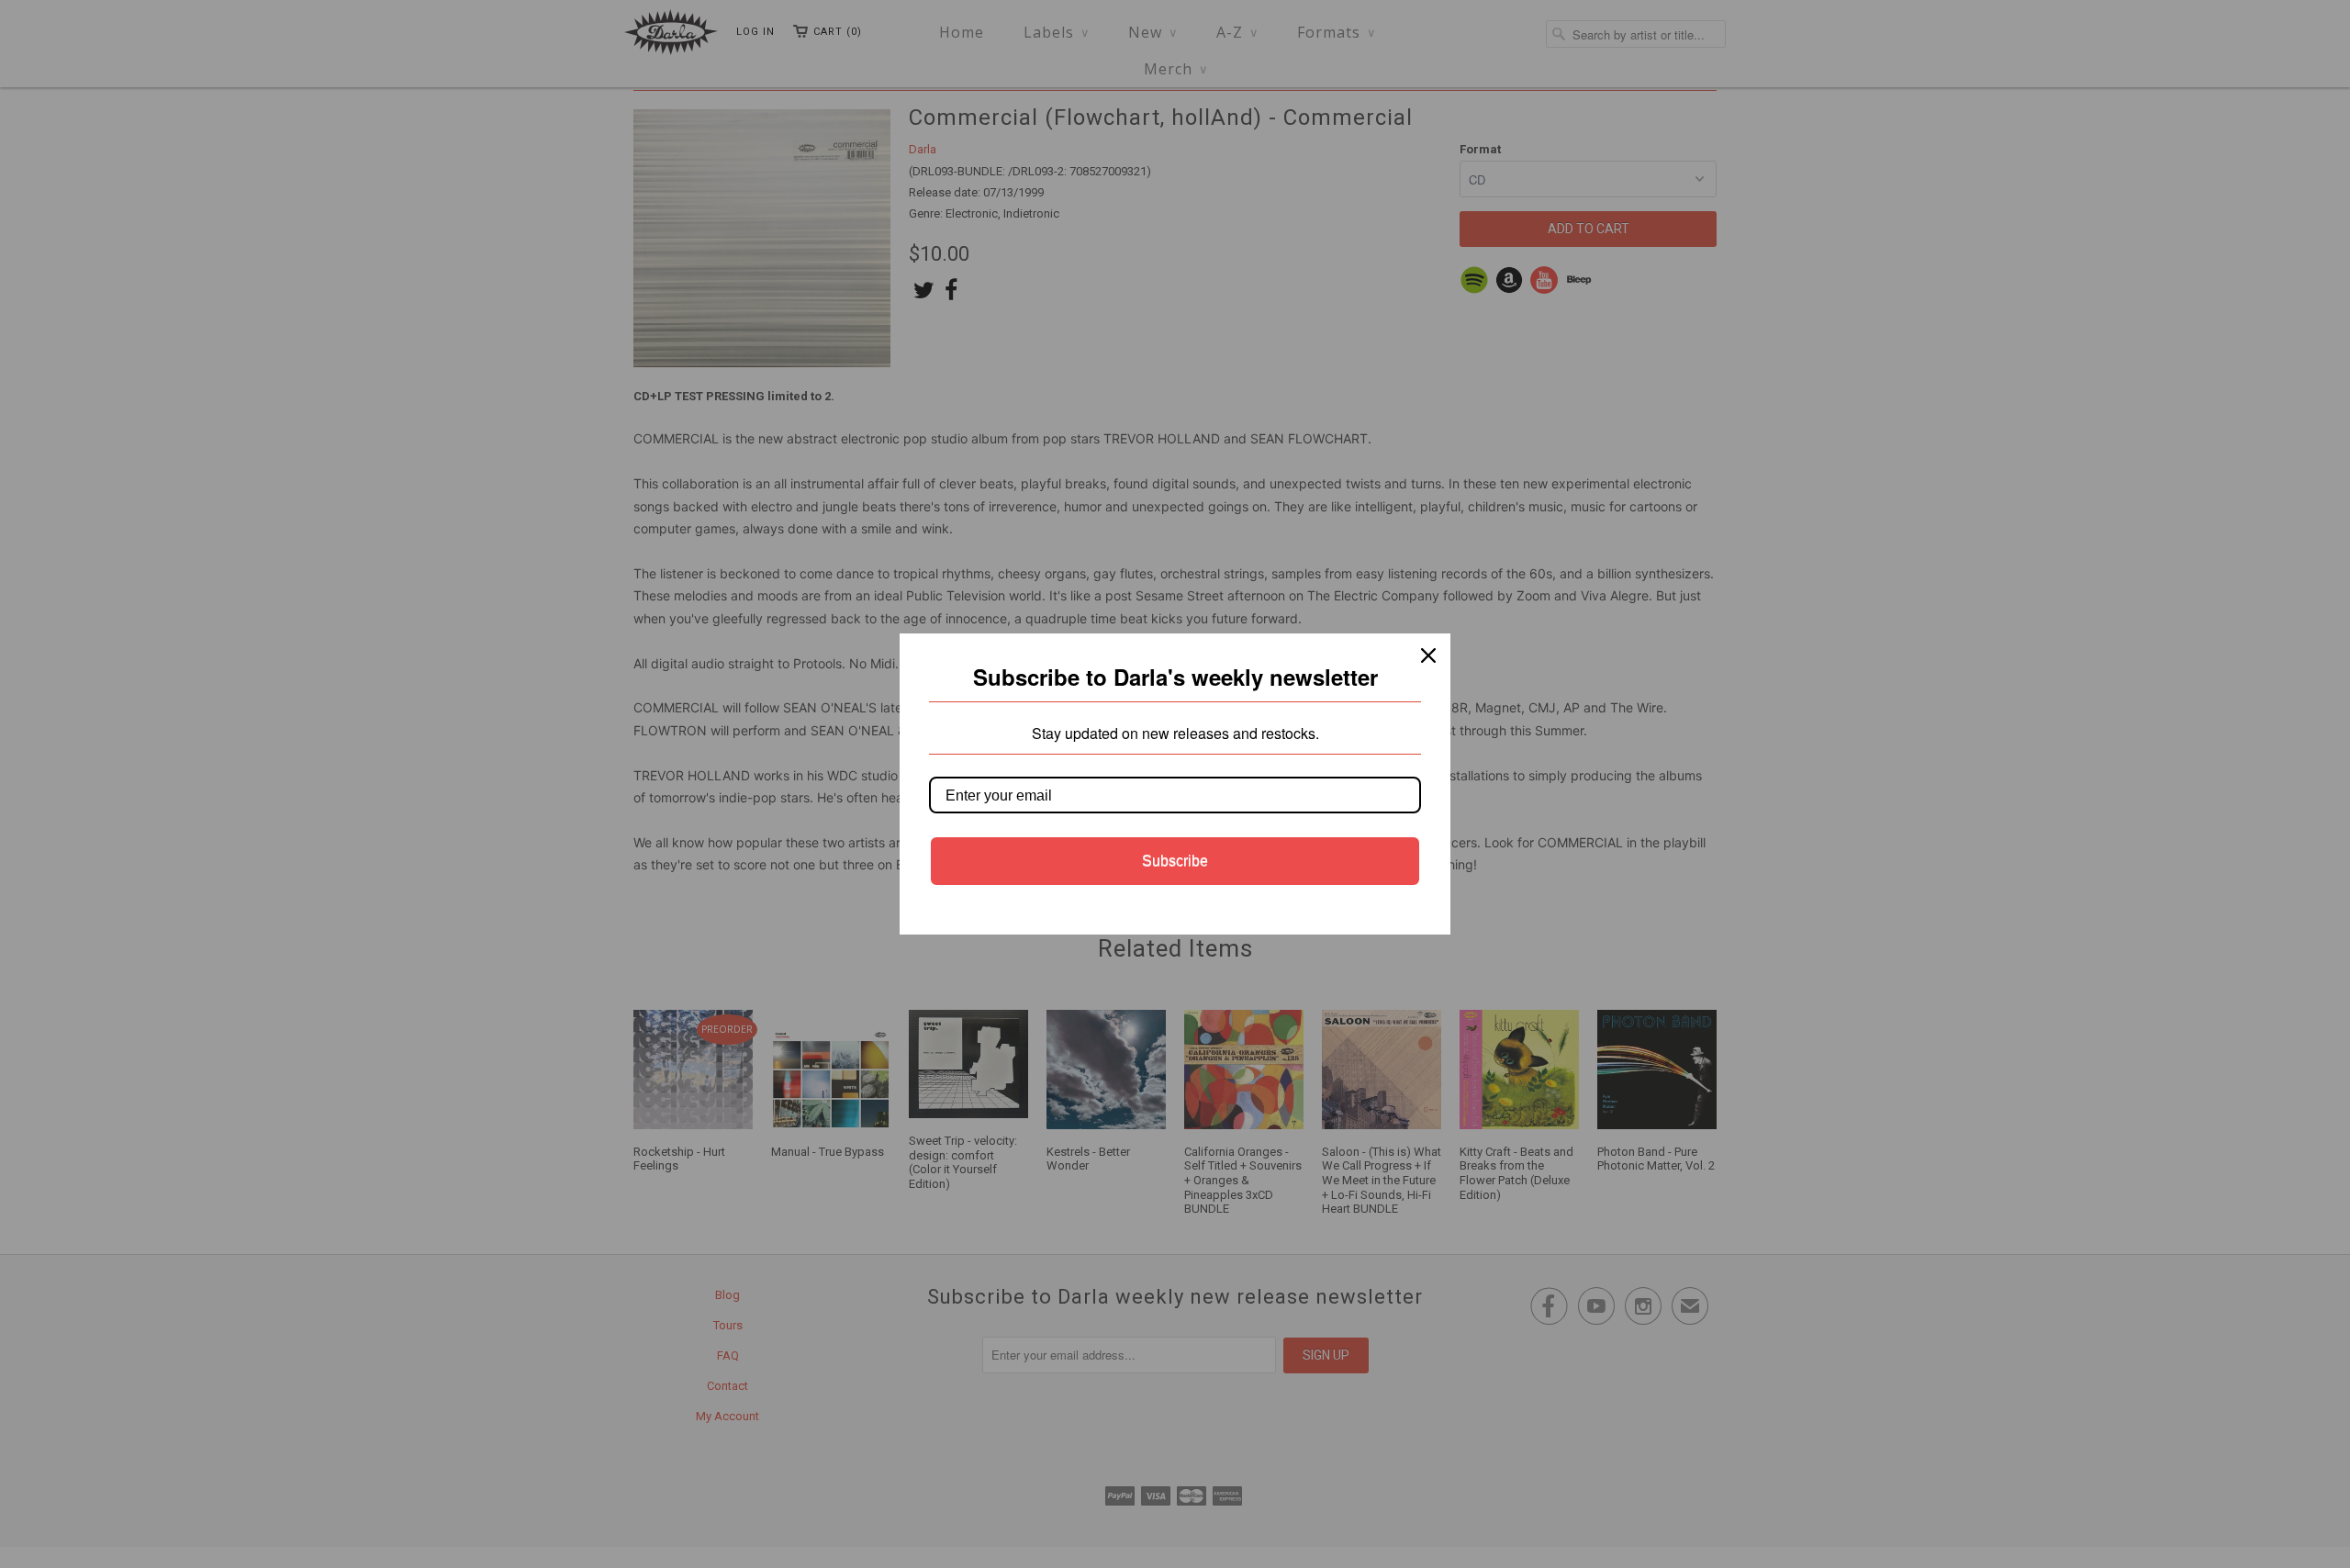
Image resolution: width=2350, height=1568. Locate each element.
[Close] (1428, 655)
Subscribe (1175, 861)
